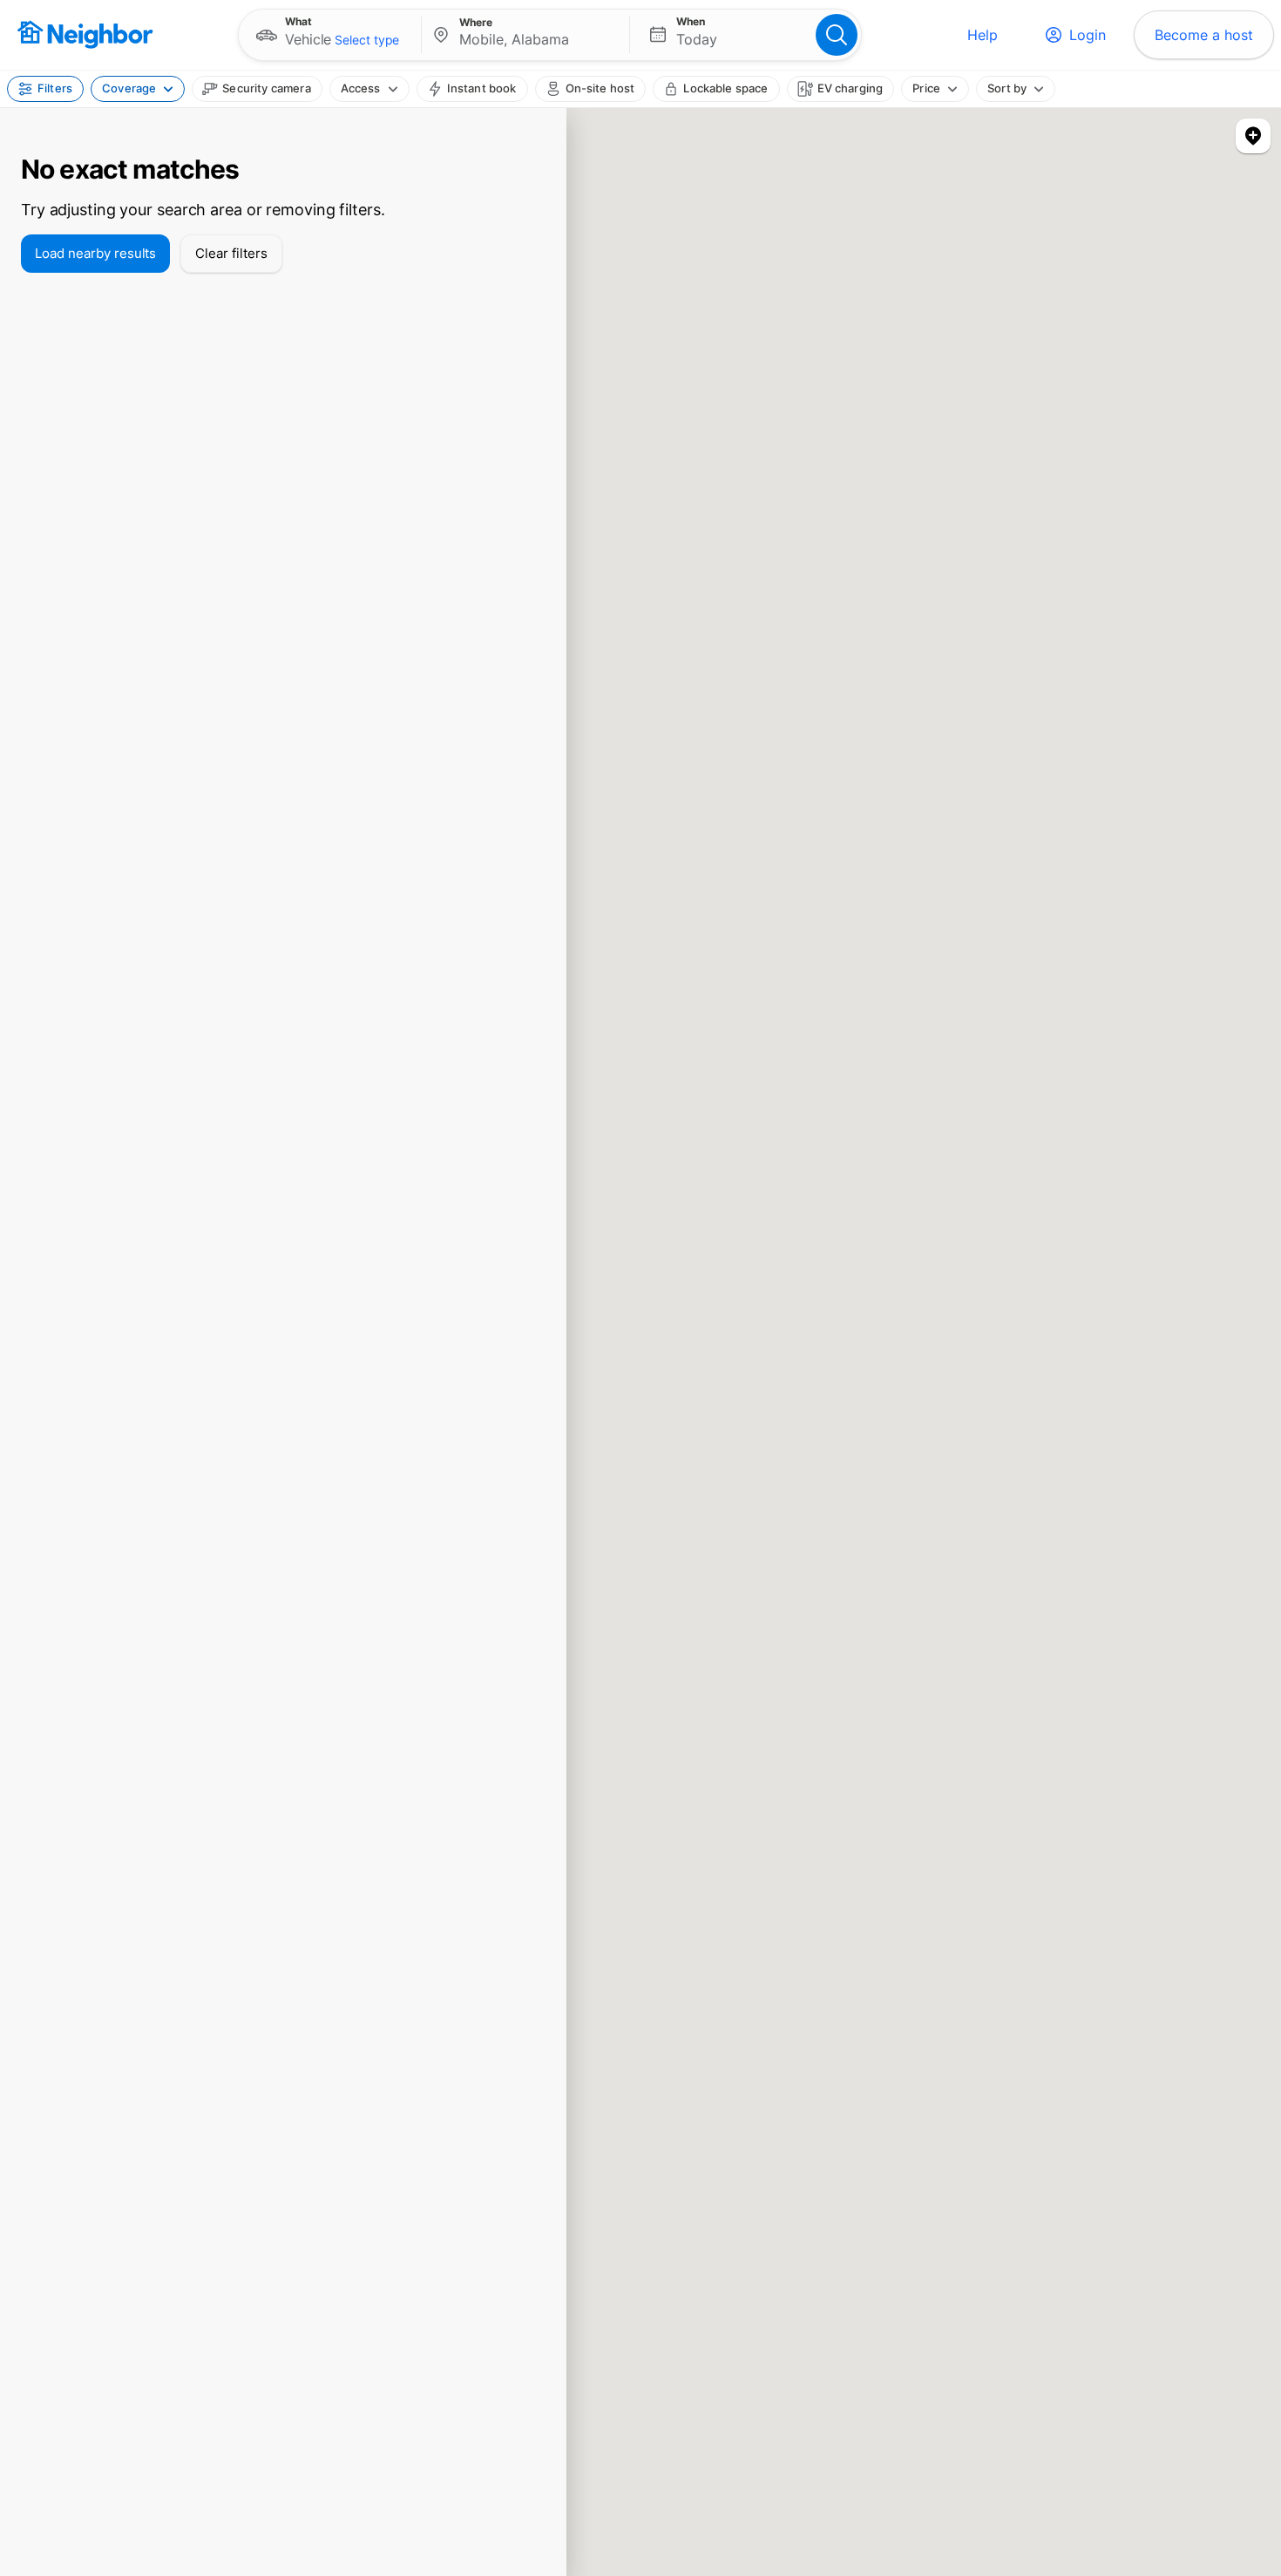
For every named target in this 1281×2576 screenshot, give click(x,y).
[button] (330, 35)
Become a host (1204, 35)
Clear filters (231, 253)
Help (983, 35)
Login (1088, 35)
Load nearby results (95, 253)
